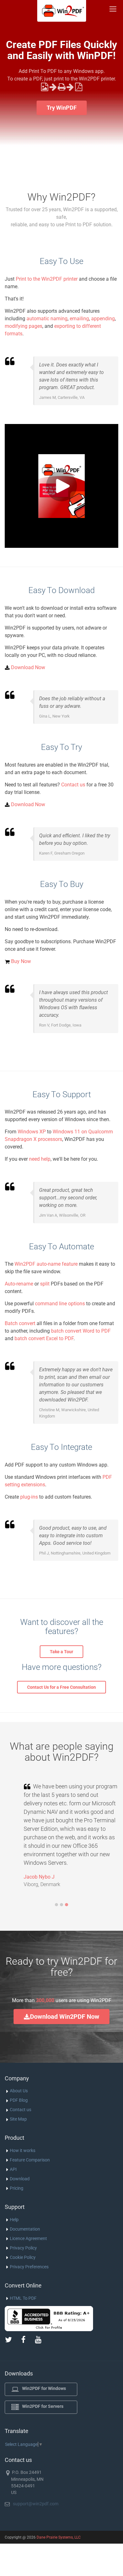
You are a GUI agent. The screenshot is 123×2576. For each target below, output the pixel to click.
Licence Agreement (28, 2238)
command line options (60, 1304)
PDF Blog (19, 2100)
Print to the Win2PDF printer (47, 279)
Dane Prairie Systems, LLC (59, 2537)
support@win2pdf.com (36, 2504)
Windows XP (32, 1132)
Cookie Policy (23, 2257)
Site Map (18, 2119)
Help (14, 2220)
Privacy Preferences (29, 2267)
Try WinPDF (62, 108)
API (13, 2169)
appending (103, 319)
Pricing (17, 2188)
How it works (23, 2150)
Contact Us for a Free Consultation (61, 1687)
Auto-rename (19, 1284)
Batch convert (20, 1323)
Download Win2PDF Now (65, 2017)
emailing (79, 319)
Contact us (73, 785)
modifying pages (23, 326)
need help (40, 1159)
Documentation (25, 2229)
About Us (19, 2091)
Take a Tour (61, 1652)
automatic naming (47, 319)
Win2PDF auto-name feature (46, 1264)
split (45, 1284)
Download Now (28, 667)
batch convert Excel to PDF (44, 1338)
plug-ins (29, 1497)
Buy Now (21, 961)
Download (20, 2179)
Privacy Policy (23, 2248)
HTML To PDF (23, 2298)
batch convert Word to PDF (81, 1331)
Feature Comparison (30, 2160)
